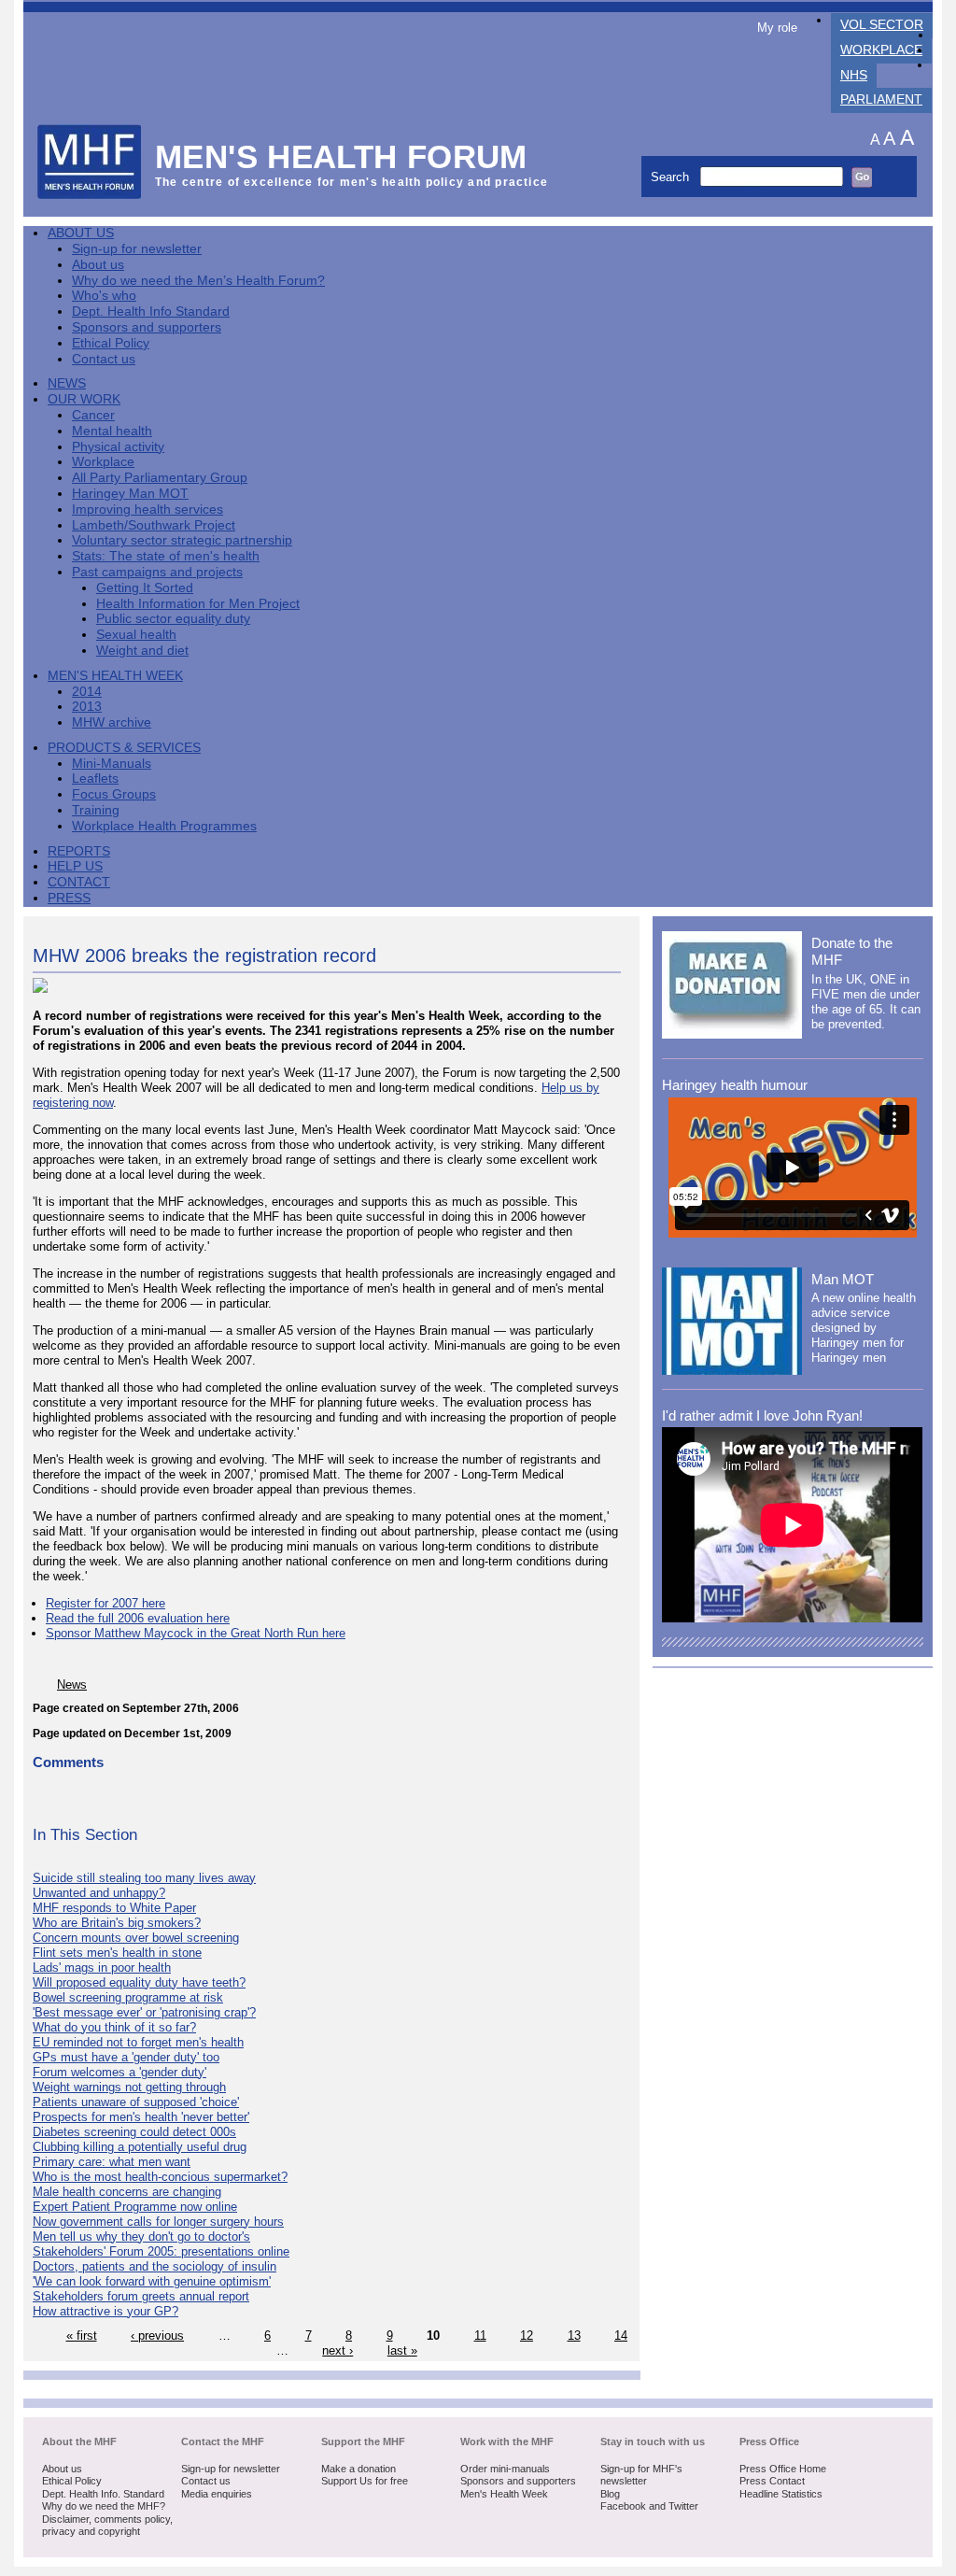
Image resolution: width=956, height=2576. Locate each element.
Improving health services (148, 510)
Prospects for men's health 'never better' (141, 2117)
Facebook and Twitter (649, 2506)
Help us (75, 866)
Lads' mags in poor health (102, 1967)
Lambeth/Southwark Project (154, 525)
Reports (79, 851)
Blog (610, 2494)
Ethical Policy (111, 343)
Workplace (881, 50)
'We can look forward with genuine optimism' (152, 2281)
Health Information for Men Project (198, 604)
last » (402, 2350)
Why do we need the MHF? (104, 2506)
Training (96, 810)
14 (621, 2335)
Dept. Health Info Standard (151, 311)
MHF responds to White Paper (114, 1908)
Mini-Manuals (112, 764)
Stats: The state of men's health (166, 556)
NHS (854, 75)
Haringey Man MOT (130, 494)
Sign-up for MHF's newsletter (641, 2475)
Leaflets (95, 778)
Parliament (881, 99)
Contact (79, 882)
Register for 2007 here (105, 1603)
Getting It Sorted (145, 588)
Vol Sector (882, 25)
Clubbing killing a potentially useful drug (140, 2147)
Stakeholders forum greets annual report (141, 2296)
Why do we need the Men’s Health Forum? (198, 281)
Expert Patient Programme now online (135, 2207)
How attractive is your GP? (105, 2311)
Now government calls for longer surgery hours (158, 2222)
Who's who (104, 296)
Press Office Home (783, 2469)
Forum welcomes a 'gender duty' (119, 2072)
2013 (87, 707)
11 (480, 2335)
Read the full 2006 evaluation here (138, 1618)
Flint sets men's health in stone (117, 1953)
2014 (87, 692)
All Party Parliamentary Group (160, 478)
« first (82, 2335)
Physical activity (118, 447)
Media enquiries (217, 2494)
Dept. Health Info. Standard (103, 2494)
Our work (84, 399)
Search (672, 177)
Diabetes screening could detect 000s (134, 2132)
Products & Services (124, 748)
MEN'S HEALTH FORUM (341, 156)
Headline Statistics (781, 2494)
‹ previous (157, 2335)
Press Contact (772, 2481)
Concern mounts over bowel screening (136, 1938)
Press (69, 898)
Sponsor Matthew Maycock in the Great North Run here (196, 1633)
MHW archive (112, 722)
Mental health (112, 431)
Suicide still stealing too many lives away (144, 1878)
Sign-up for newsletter (137, 249)
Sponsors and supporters (147, 327)
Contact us (104, 359)
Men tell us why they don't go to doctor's (141, 2236)
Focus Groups (114, 794)
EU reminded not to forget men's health (138, 2042)
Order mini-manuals (505, 2469)
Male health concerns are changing (127, 2192)
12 (527, 2335)
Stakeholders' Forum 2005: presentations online (161, 2251)
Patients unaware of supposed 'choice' (136, 2102)
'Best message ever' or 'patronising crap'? (144, 2012)
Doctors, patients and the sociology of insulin (155, 2266)
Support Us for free (365, 2481)
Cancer (93, 415)
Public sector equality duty (173, 619)
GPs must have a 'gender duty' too (126, 2057)
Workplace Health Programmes (164, 826)
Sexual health (136, 635)
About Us (81, 233)
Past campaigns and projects (157, 572)
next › (337, 2350)
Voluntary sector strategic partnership (182, 540)
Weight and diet (142, 651)
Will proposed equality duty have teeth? (139, 1982)
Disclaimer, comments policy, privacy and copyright (107, 2526)
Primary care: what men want (112, 2162)
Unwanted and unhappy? (99, 1893)
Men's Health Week (115, 676)
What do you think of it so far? (114, 2027)
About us (98, 265)
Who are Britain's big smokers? (117, 1923)
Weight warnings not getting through (129, 2087)
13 (574, 2335)
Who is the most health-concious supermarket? (160, 2177)
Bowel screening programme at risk (128, 1997)
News (67, 383)
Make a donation (358, 2469)
